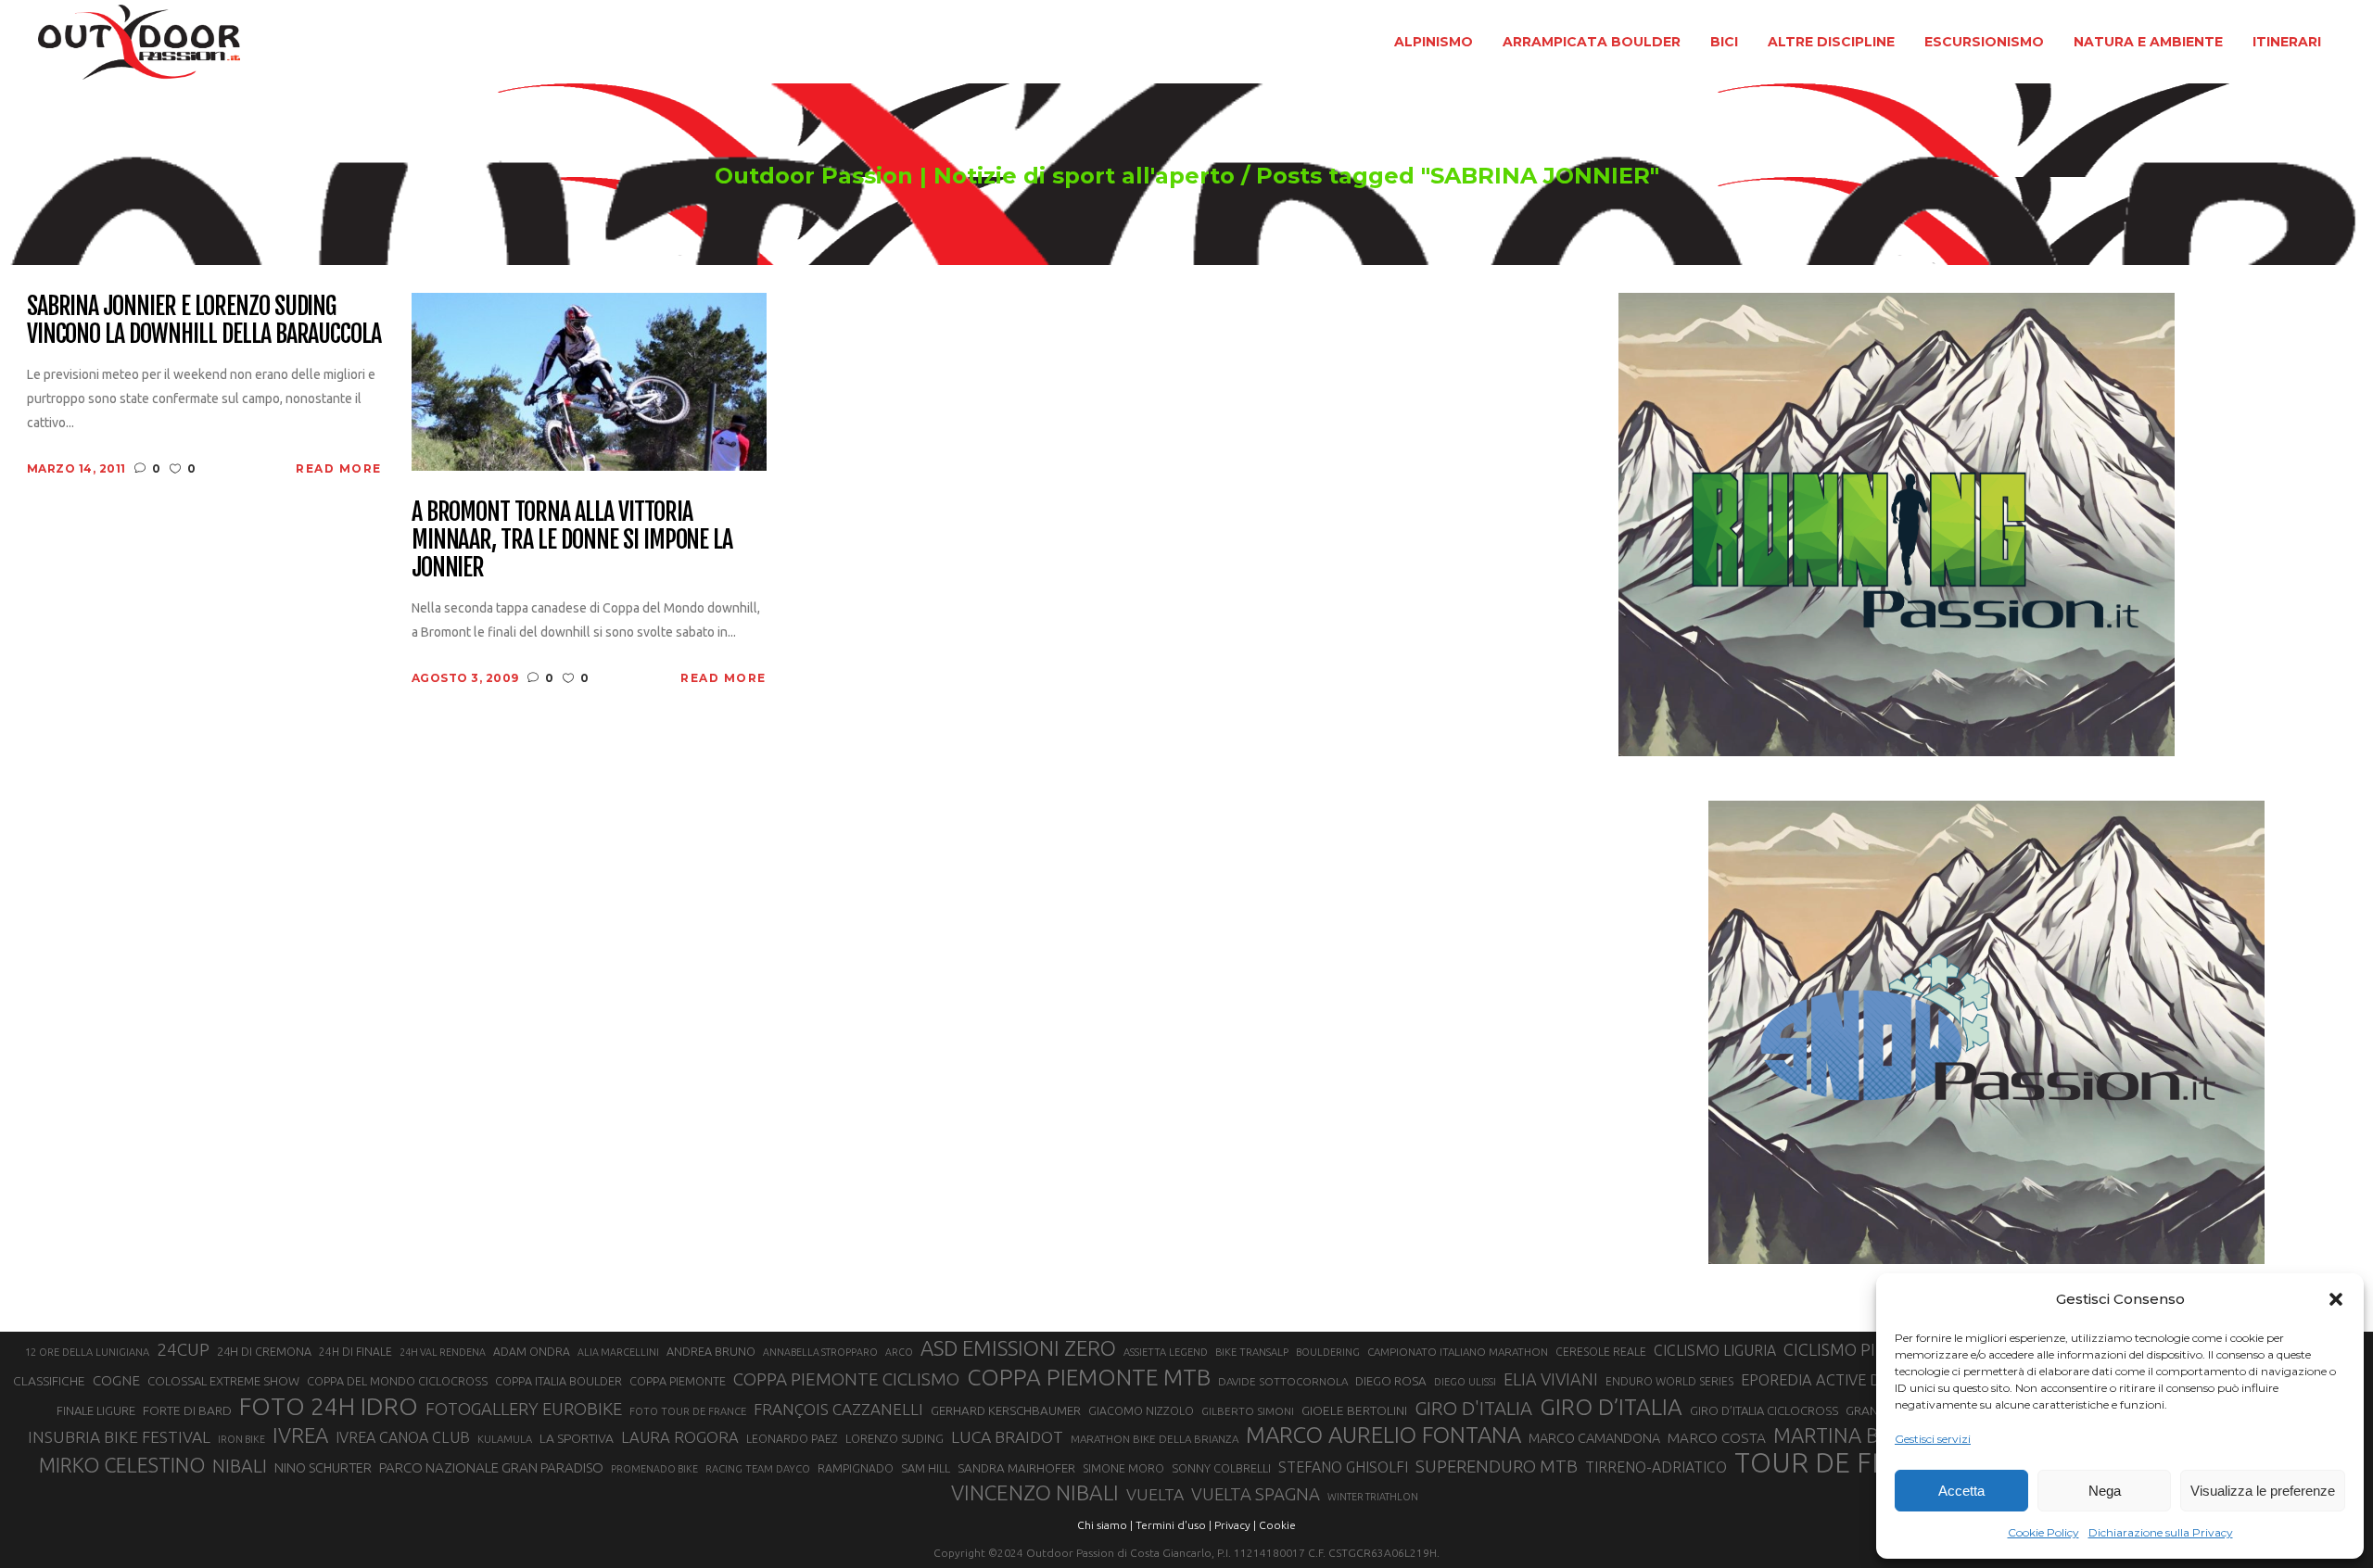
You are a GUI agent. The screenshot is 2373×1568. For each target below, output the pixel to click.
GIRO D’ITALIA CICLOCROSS (1764, 1410)
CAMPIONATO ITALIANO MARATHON (1458, 1352)
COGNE (116, 1380)
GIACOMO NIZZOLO (1141, 1411)
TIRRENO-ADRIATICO (1656, 1467)
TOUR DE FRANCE (1847, 1463)
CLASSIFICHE (49, 1381)
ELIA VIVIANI (1551, 1379)
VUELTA (1155, 1494)
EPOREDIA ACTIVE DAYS (1824, 1380)
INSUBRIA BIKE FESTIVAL (119, 1437)
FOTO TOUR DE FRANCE (688, 1411)
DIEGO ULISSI (1465, 1382)
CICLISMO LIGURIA (1715, 1350)
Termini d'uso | (1174, 1525)
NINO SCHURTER (323, 1467)
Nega (2105, 1491)
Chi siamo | (1105, 1525)
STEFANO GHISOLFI (1343, 1467)
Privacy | (1235, 1525)
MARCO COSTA (1717, 1438)
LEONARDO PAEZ (792, 1439)
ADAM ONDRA (532, 1352)
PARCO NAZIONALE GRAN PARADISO (491, 1467)
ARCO (899, 1352)
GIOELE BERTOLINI (1354, 1410)
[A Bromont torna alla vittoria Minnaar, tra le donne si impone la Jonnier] (589, 380)
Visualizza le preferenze (2263, 1491)
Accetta (1961, 1491)
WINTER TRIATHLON (1373, 1497)
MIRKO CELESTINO (122, 1465)
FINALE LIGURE (96, 1410)
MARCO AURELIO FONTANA (1383, 1435)
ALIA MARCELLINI (618, 1352)
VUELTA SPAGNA (1256, 1494)
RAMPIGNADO (856, 1468)
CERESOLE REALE (1601, 1352)
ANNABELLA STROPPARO (820, 1352)
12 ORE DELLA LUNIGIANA (87, 1352)
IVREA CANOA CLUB (403, 1437)
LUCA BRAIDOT (1007, 1437)
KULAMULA (505, 1439)
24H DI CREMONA (264, 1351)
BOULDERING (1328, 1352)
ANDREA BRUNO (711, 1351)
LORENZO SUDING (895, 1438)
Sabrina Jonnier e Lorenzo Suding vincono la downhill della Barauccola (204, 321)
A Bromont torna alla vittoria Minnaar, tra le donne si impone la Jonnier (572, 540)
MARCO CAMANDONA (1594, 1438)
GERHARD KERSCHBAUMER (1006, 1411)
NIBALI (240, 1466)
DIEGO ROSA (1391, 1381)
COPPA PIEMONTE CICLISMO (846, 1379)
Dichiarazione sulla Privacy (2161, 1532)
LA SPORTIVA (577, 1438)
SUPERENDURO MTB (1497, 1467)
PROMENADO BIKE (654, 1469)
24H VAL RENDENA (443, 1352)
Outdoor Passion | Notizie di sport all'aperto (975, 176)
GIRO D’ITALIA (1611, 1407)
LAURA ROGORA (680, 1437)
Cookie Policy (2043, 1532)
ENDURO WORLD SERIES (1669, 1381)
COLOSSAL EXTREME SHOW (223, 1381)
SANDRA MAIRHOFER (1016, 1468)
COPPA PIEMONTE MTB (1089, 1377)
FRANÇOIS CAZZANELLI (838, 1409)
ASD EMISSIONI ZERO (1018, 1348)
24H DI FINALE (355, 1352)
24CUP (183, 1349)
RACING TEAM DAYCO (758, 1469)
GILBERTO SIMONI (1248, 1411)
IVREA (300, 1435)
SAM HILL (926, 1468)
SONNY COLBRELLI (1221, 1468)
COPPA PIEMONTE (678, 1381)
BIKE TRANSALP (1252, 1352)
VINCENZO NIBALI (1035, 1492)
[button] (2336, 1299)
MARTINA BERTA (1850, 1435)
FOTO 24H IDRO (329, 1406)
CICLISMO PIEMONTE (1863, 1349)
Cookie (1277, 1525)
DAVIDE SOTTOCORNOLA (1283, 1381)
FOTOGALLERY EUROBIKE (524, 1409)
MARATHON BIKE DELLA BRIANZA (1155, 1439)
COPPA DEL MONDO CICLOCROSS (397, 1381)
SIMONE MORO (1123, 1468)
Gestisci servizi (1933, 1439)
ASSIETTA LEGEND (1166, 1352)
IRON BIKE (241, 1439)
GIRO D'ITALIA (1473, 1408)
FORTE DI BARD (187, 1410)
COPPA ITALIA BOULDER (558, 1381)
